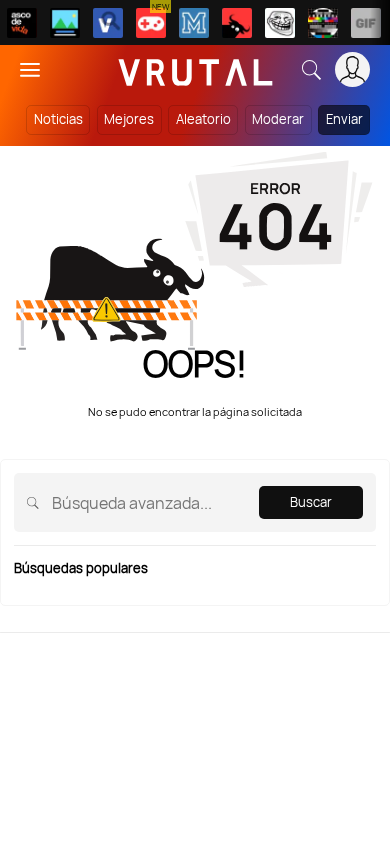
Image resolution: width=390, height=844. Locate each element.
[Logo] (196, 69)
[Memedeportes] (194, 23)
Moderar (278, 119)
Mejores (129, 119)
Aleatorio (203, 119)
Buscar (311, 502)
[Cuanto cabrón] (280, 23)
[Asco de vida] (22, 23)
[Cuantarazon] (65, 23)
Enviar (344, 119)
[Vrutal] (151, 23)
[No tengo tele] (323, 23)
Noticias (58, 119)
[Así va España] (237, 23)
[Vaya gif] (366, 23)
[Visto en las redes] (108, 23)
